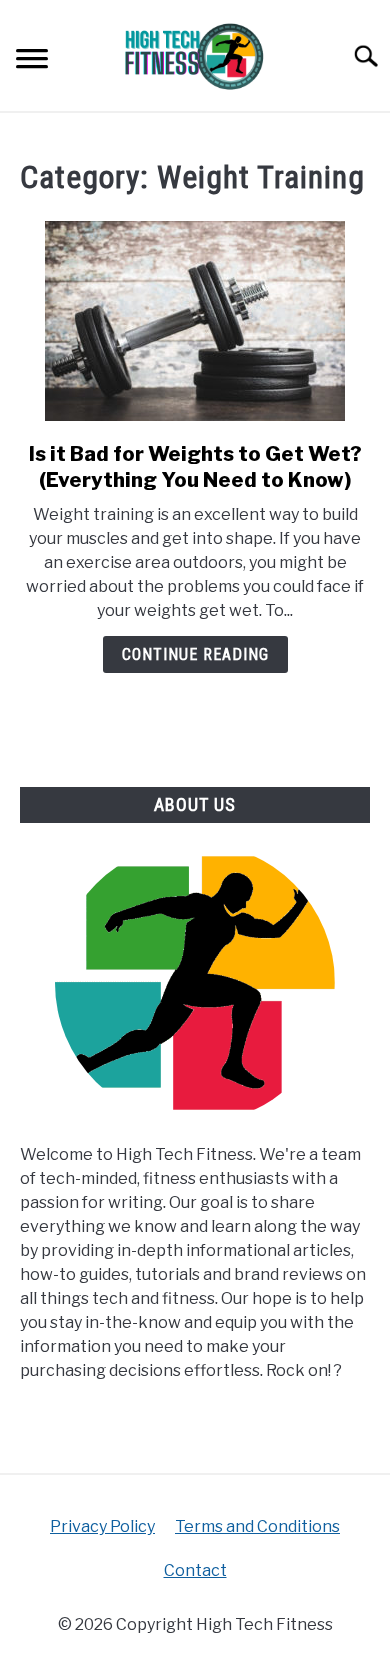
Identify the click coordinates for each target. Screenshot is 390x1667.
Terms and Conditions (257, 1526)
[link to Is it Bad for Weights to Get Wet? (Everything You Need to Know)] (195, 321)
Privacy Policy (102, 1526)
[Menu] (32, 61)
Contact (195, 1570)
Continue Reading (195, 654)
